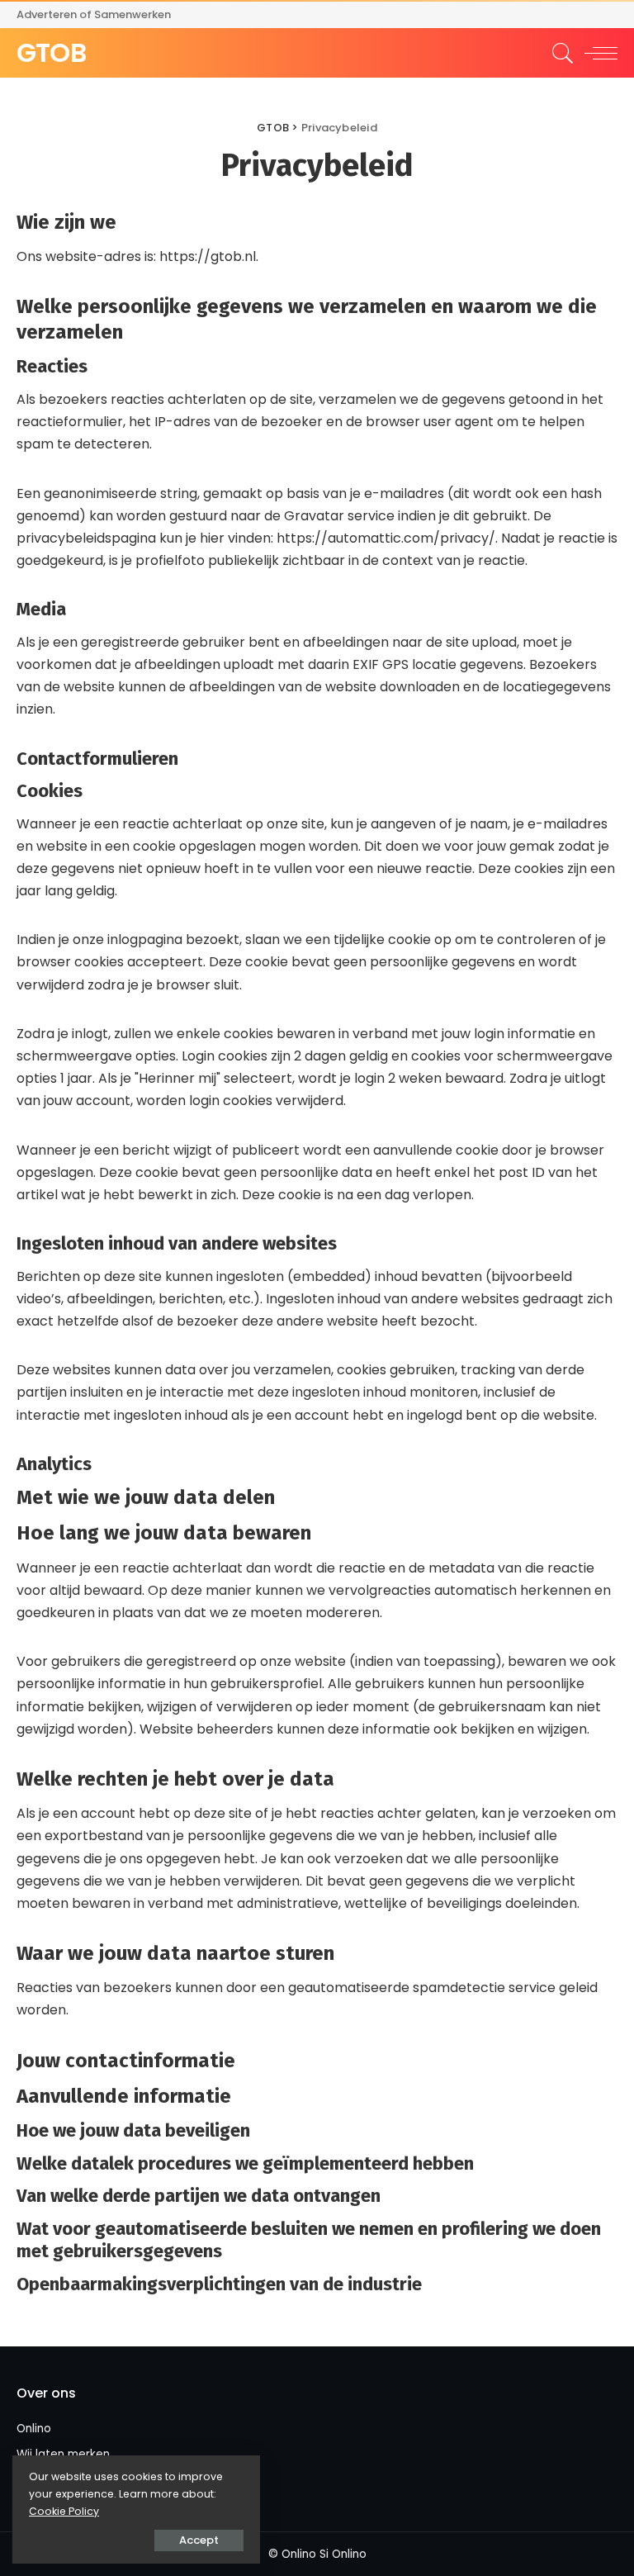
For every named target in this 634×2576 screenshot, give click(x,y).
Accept (199, 2540)
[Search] (559, 53)
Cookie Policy (64, 2511)
